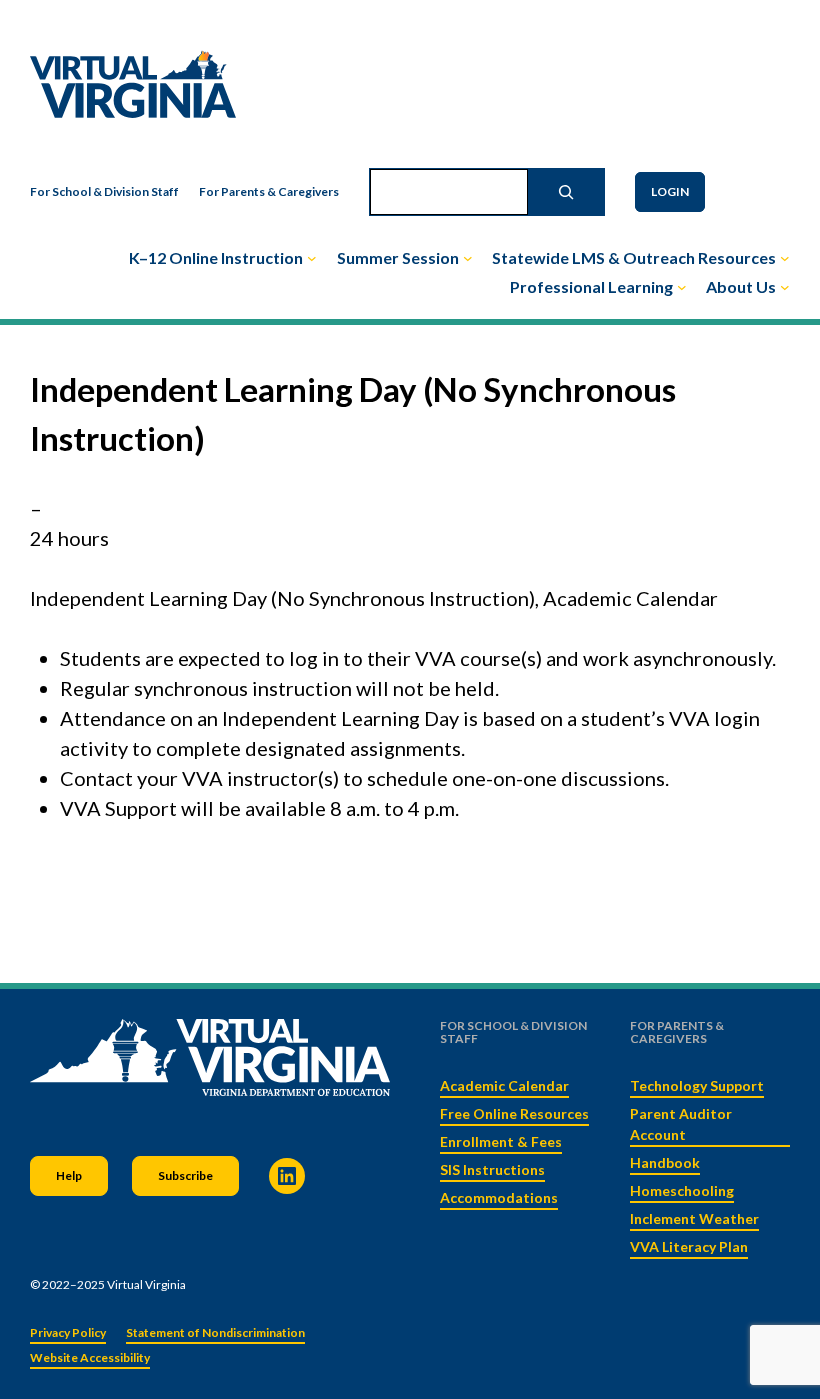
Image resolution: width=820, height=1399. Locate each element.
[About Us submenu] (785, 287)
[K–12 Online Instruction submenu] (312, 258)
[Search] (566, 192)
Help (69, 1175)
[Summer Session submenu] (468, 258)
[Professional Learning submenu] (682, 287)
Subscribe (185, 1175)
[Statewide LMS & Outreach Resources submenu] (785, 258)
